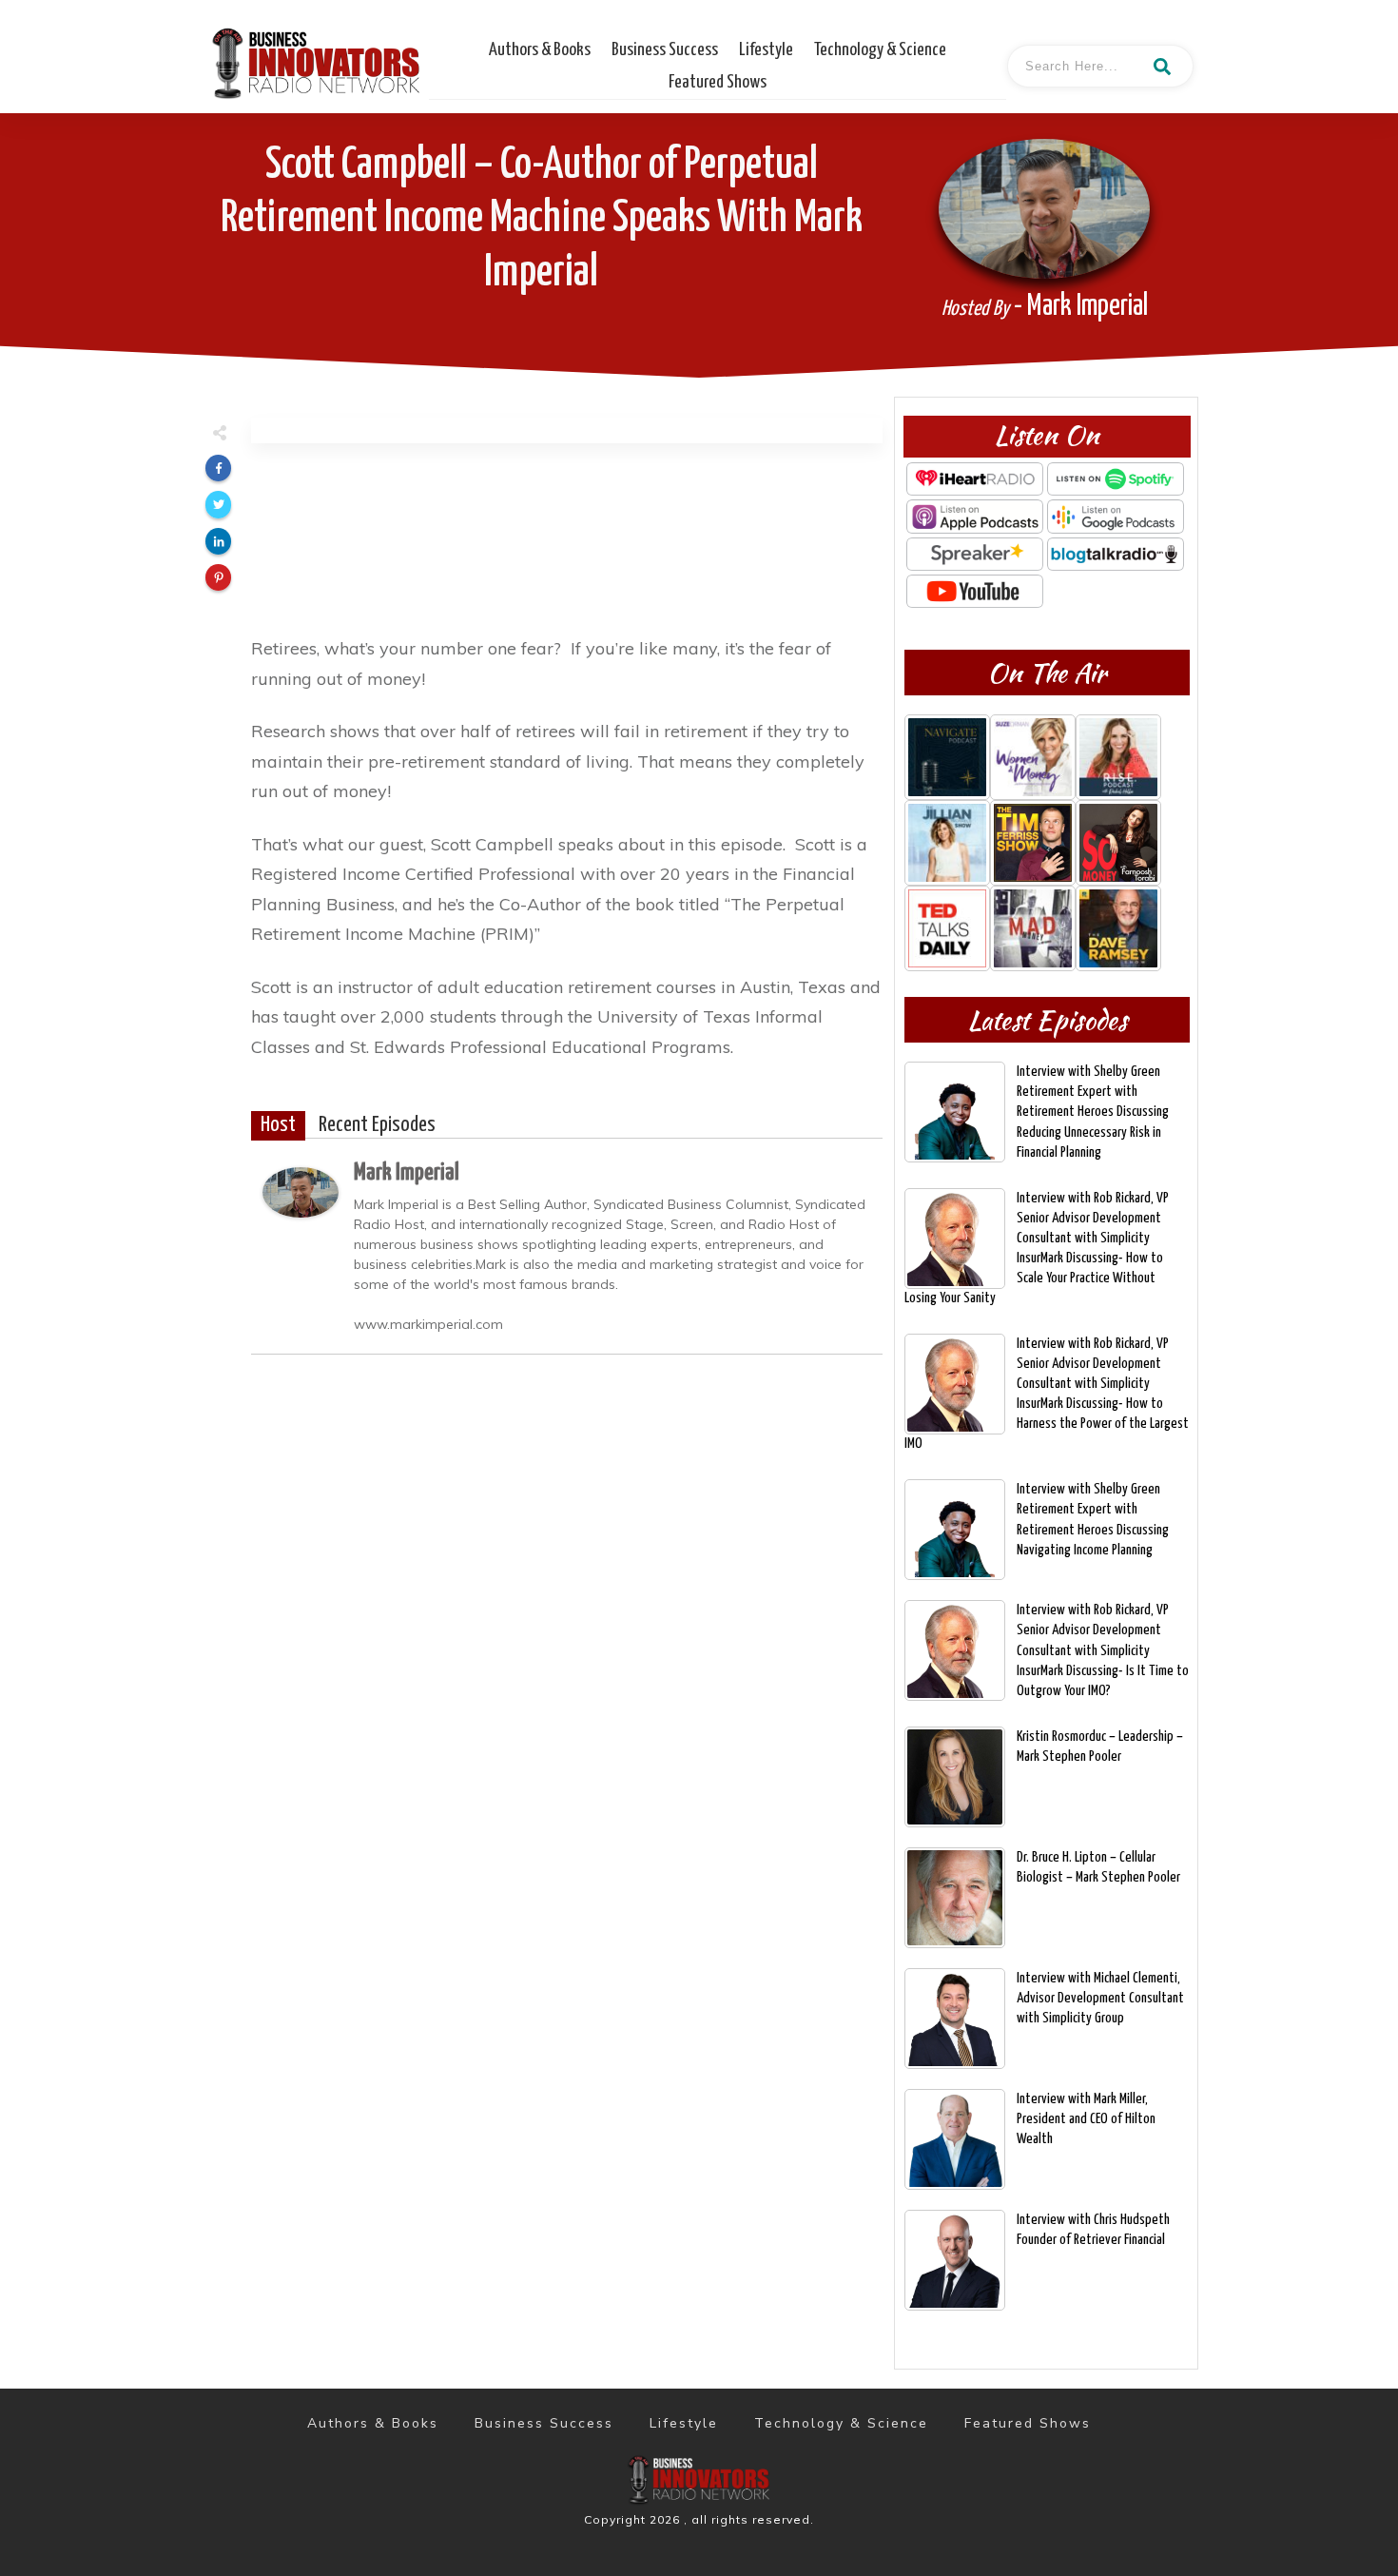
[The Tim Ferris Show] (1033, 843)
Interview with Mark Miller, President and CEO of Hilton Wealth (1086, 2119)
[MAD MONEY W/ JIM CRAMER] (1033, 928)
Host (278, 1125)
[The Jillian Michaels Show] (947, 843)
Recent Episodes (377, 1125)
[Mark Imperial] (301, 1190)
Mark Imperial (407, 1173)
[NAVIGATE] (947, 757)
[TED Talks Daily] (947, 928)
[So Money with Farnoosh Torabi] (1118, 843)
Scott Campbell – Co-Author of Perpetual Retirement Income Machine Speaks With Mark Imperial (542, 219)
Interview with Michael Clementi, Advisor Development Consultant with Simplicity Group (1100, 1998)
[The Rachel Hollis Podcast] (1118, 757)
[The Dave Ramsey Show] (1118, 928)
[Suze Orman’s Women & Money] (1033, 757)
